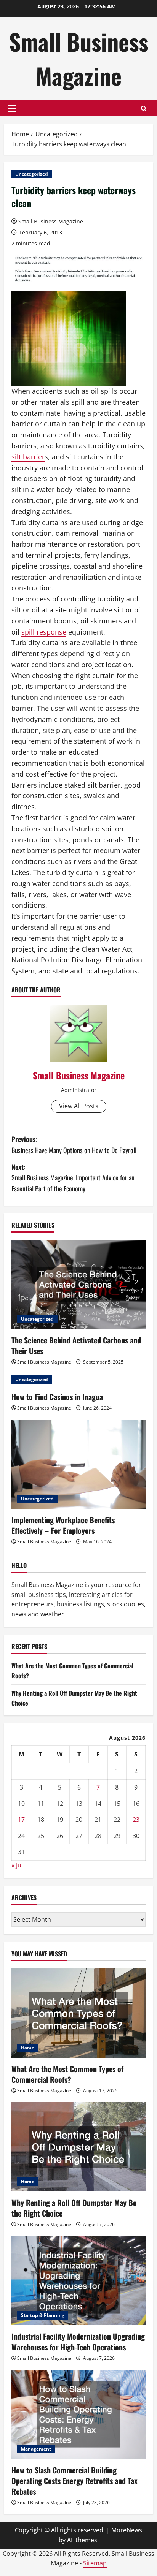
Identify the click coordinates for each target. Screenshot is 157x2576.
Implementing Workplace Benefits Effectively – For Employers (63, 1525)
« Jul (17, 1865)
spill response (44, 632)
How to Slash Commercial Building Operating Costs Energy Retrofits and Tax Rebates (74, 2481)
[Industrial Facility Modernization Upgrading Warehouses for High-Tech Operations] (78, 2281)
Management (36, 2449)
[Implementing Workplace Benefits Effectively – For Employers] (78, 1464)
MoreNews (127, 2530)
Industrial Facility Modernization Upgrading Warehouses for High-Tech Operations (78, 2342)
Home (28, 2048)
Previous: (74, 1145)
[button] (12, 108)
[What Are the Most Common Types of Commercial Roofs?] (78, 2013)
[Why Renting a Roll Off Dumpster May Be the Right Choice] (78, 2147)
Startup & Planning (43, 2315)
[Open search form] (144, 108)
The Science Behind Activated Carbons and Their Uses (76, 1345)
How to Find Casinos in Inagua (57, 1397)
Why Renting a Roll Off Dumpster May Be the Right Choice (74, 2208)
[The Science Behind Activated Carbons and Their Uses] (78, 1284)
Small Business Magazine (79, 58)
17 (21, 1820)
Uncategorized (32, 174)
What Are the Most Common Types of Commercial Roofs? (67, 2074)
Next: (73, 1178)
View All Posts (79, 1106)
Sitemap (95, 2563)
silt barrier (28, 457)
